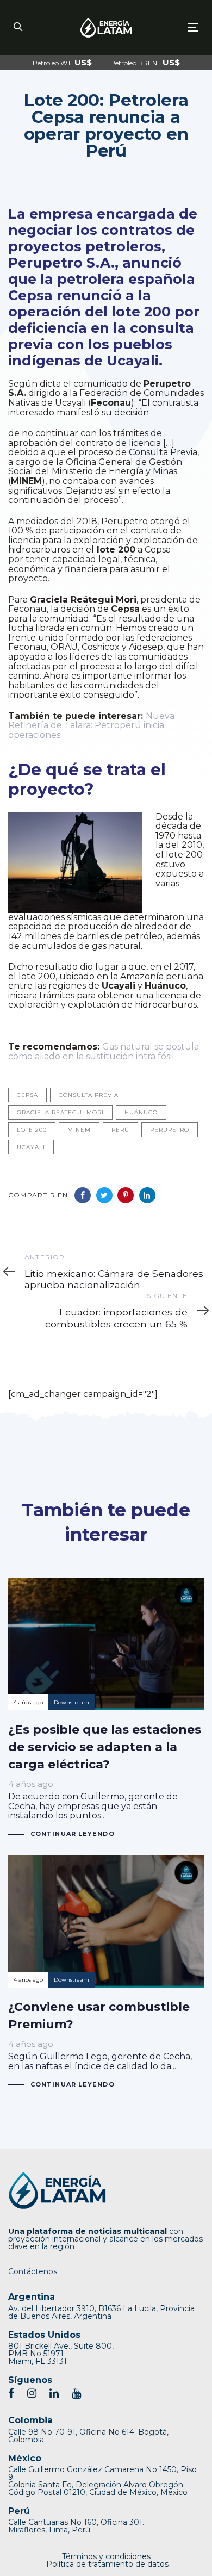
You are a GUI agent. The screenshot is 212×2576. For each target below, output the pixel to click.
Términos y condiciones (106, 2556)
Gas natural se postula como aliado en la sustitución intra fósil (104, 1051)
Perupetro (170, 1130)
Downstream (71, 1702)
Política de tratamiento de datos (107, 2564)
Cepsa (27, 1095)
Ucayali (31, 1147)
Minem (79, 1130)
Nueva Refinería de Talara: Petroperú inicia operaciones (91, 725)
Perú (120, 1130)
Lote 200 (32, 1130)
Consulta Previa (89, 1095)
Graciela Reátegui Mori (60, 1112)
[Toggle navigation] (168, 27)
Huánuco (141, 1112)
